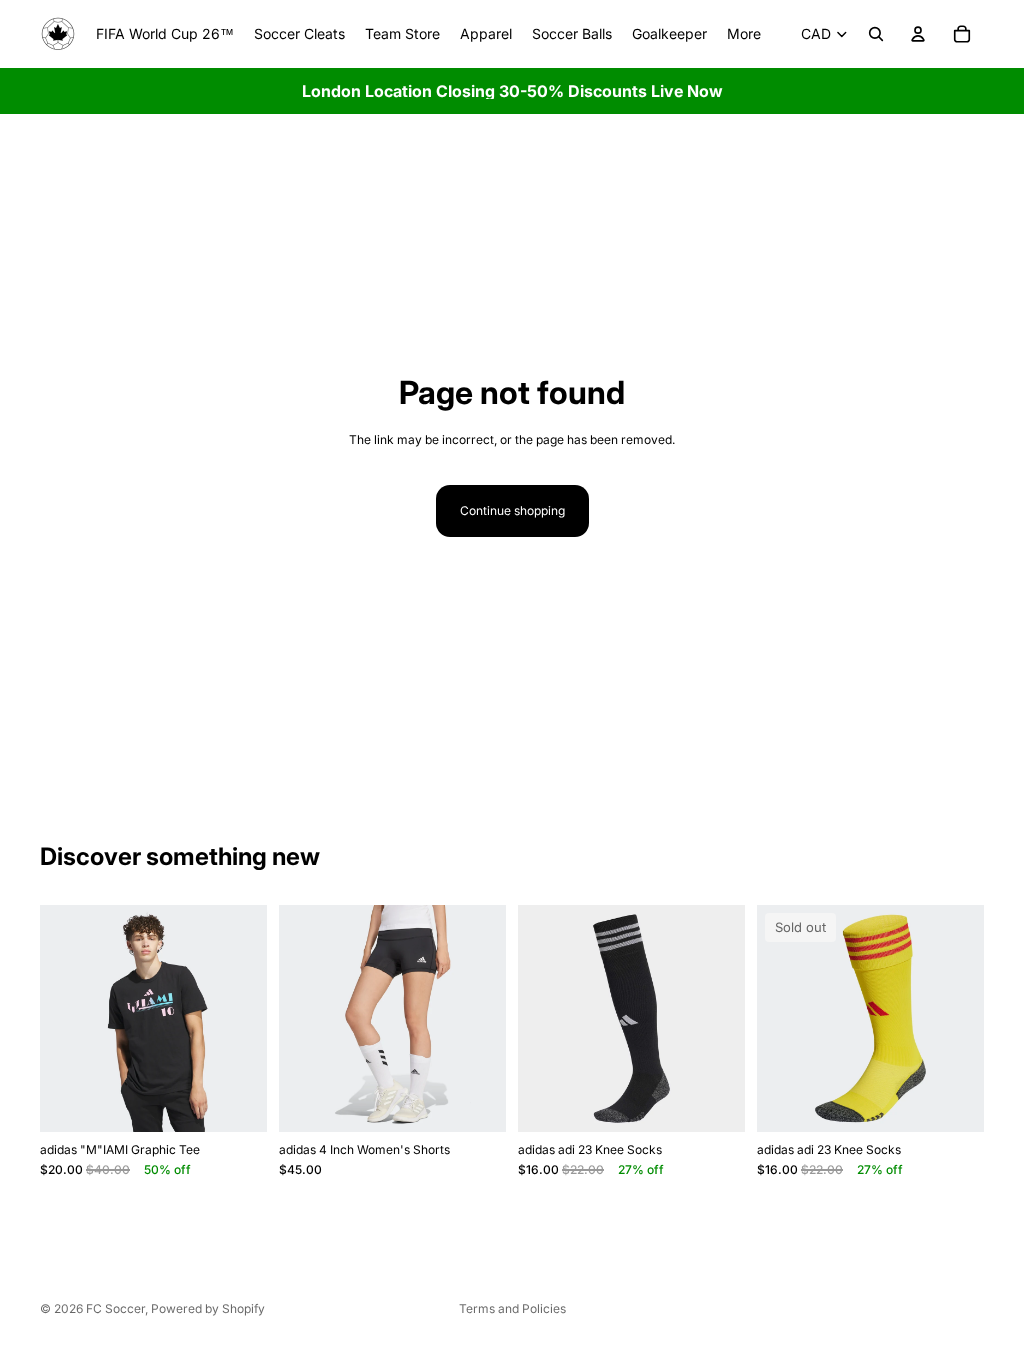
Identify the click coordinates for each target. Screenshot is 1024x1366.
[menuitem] (744, 34)
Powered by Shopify (208, 1308)
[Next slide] (245, 1019)
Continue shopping (512, 510)
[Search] (876, 34)
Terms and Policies (512, 1308)
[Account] (918, 34)
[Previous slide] (62, 1019)
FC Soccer (115, 1308)
